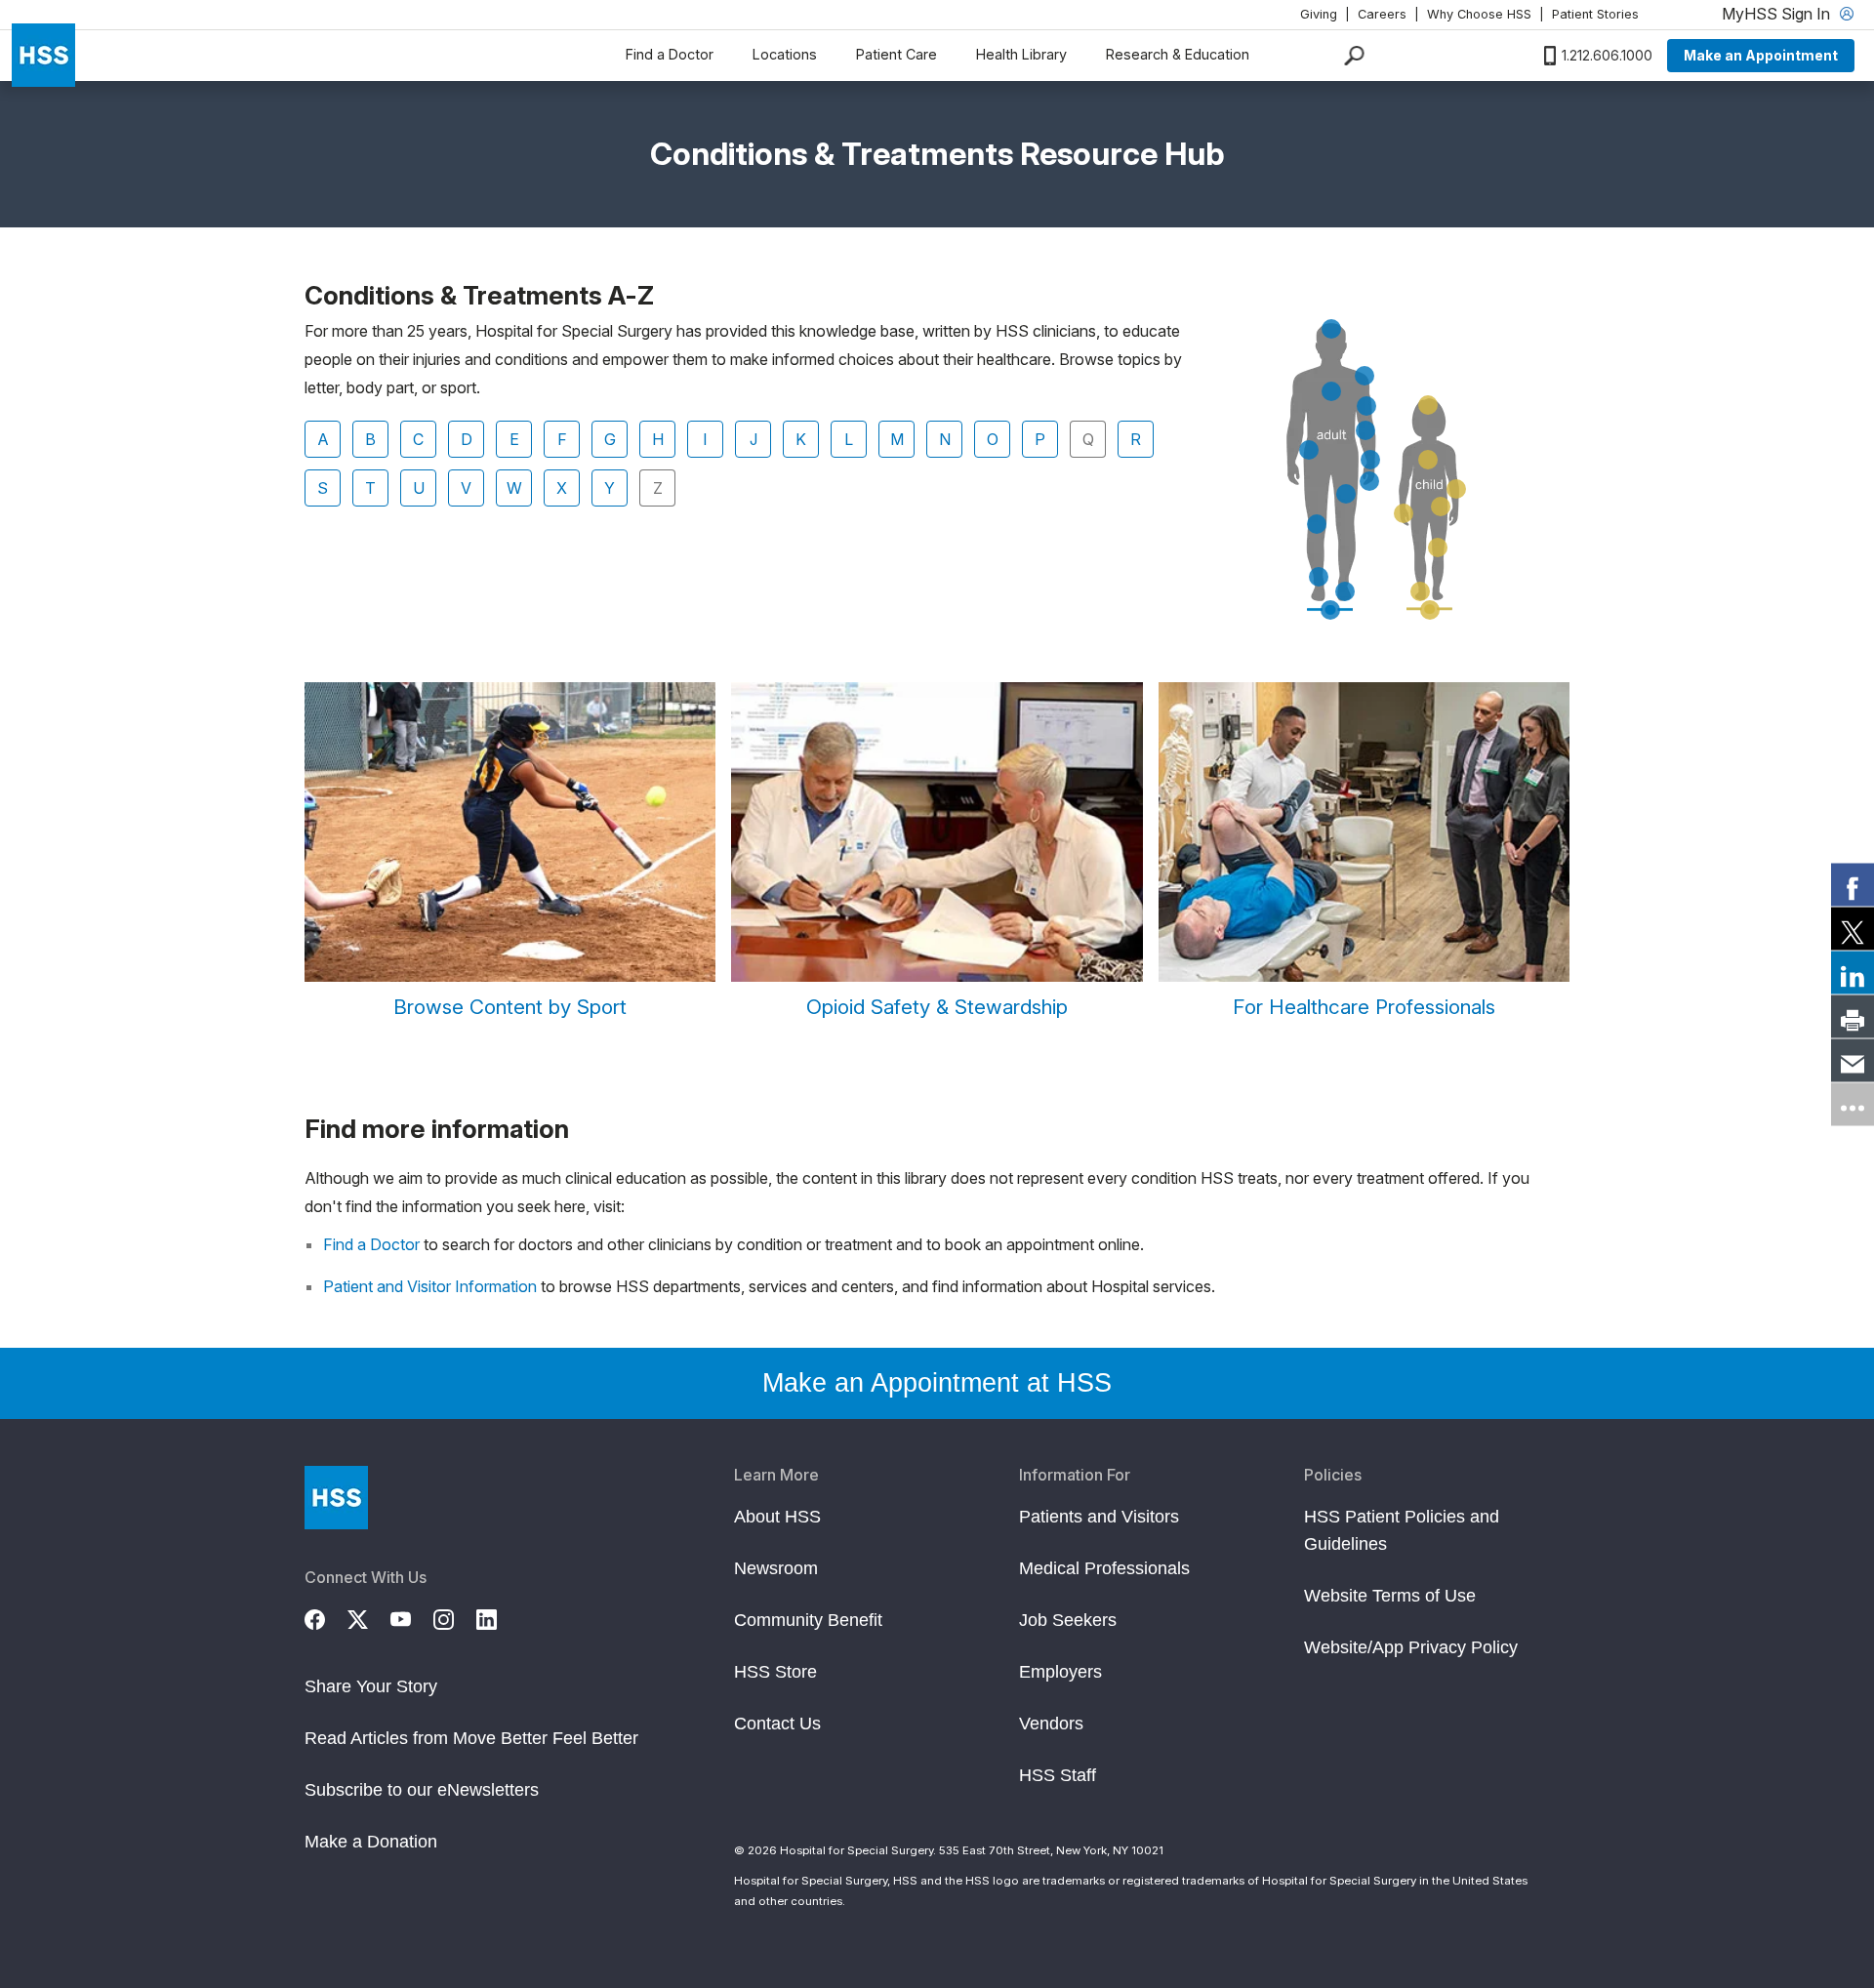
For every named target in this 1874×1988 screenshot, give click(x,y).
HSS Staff (1058, 1775)
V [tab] (466, 488)
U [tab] (419, 488)
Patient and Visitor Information (430, 1286)
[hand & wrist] (1404, 513)
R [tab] (1136, 439)
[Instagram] (455, 1617)
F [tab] (562, 439)
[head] (1331, 329)
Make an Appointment (1761, 55)
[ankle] (1319, 577)
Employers (1060, 1672)
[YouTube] (412, 1617)
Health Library (1021, 54)
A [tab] (323, 439)
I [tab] (705, 439)
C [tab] (418, 439)
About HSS (777, 1517)
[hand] (1369, 481)
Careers (1382, 14)
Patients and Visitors (1099, 1517)
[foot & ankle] (1420, 591)
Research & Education (1178, 54)
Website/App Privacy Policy (1411, 1647)
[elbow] (1365, 430)
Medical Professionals (1104, 1568)
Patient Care (896, 54)
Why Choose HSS (1479, 14)
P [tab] (1040, 439)
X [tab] (562, 488)
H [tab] (658, 439)
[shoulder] (1365, 376)
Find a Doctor (670, 54)
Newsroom (776, 1568)
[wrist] (1370, 460)
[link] (1853, 884)
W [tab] (514, 488)
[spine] (1331, 391)
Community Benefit (808, 1620)
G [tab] (610, 439)
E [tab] (514, 439)
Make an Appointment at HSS (937, 1383)
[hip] (1309, 450)
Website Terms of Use (1390, 1596)
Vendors (1051, 1724)
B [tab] (370, 439)
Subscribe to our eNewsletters (422, 1790)
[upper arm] (1366, 406)
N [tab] (945, 439)
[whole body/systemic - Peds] (1430, 610)
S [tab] (323, 488)
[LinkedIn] (498, 1617)
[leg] (1346, 494)
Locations (785, 54)
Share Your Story (371, 1686)
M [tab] (897, 439)
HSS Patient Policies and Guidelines (1402, 1530)
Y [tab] (610, 488)
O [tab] (993, 439)
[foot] (1345, 591)
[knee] (1317, 524)
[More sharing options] (1853, 1104)
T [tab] (370, 488)
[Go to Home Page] (336, 1498)
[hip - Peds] (1441, 507)
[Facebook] (326, 1617)
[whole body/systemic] (1330, 610)
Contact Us (777, 1724)
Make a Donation (371, 1842)
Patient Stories (1595, 14)
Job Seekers (1068, 1620)
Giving (1319, 14)
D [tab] (467, 439)
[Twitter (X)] (369, 1617)
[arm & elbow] (1456, 489)
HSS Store (775, 1672)
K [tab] (801, 439)
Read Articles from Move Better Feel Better (471, 1738)
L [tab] (849, 439)
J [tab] (754, 439)
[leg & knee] (1438, 548)
